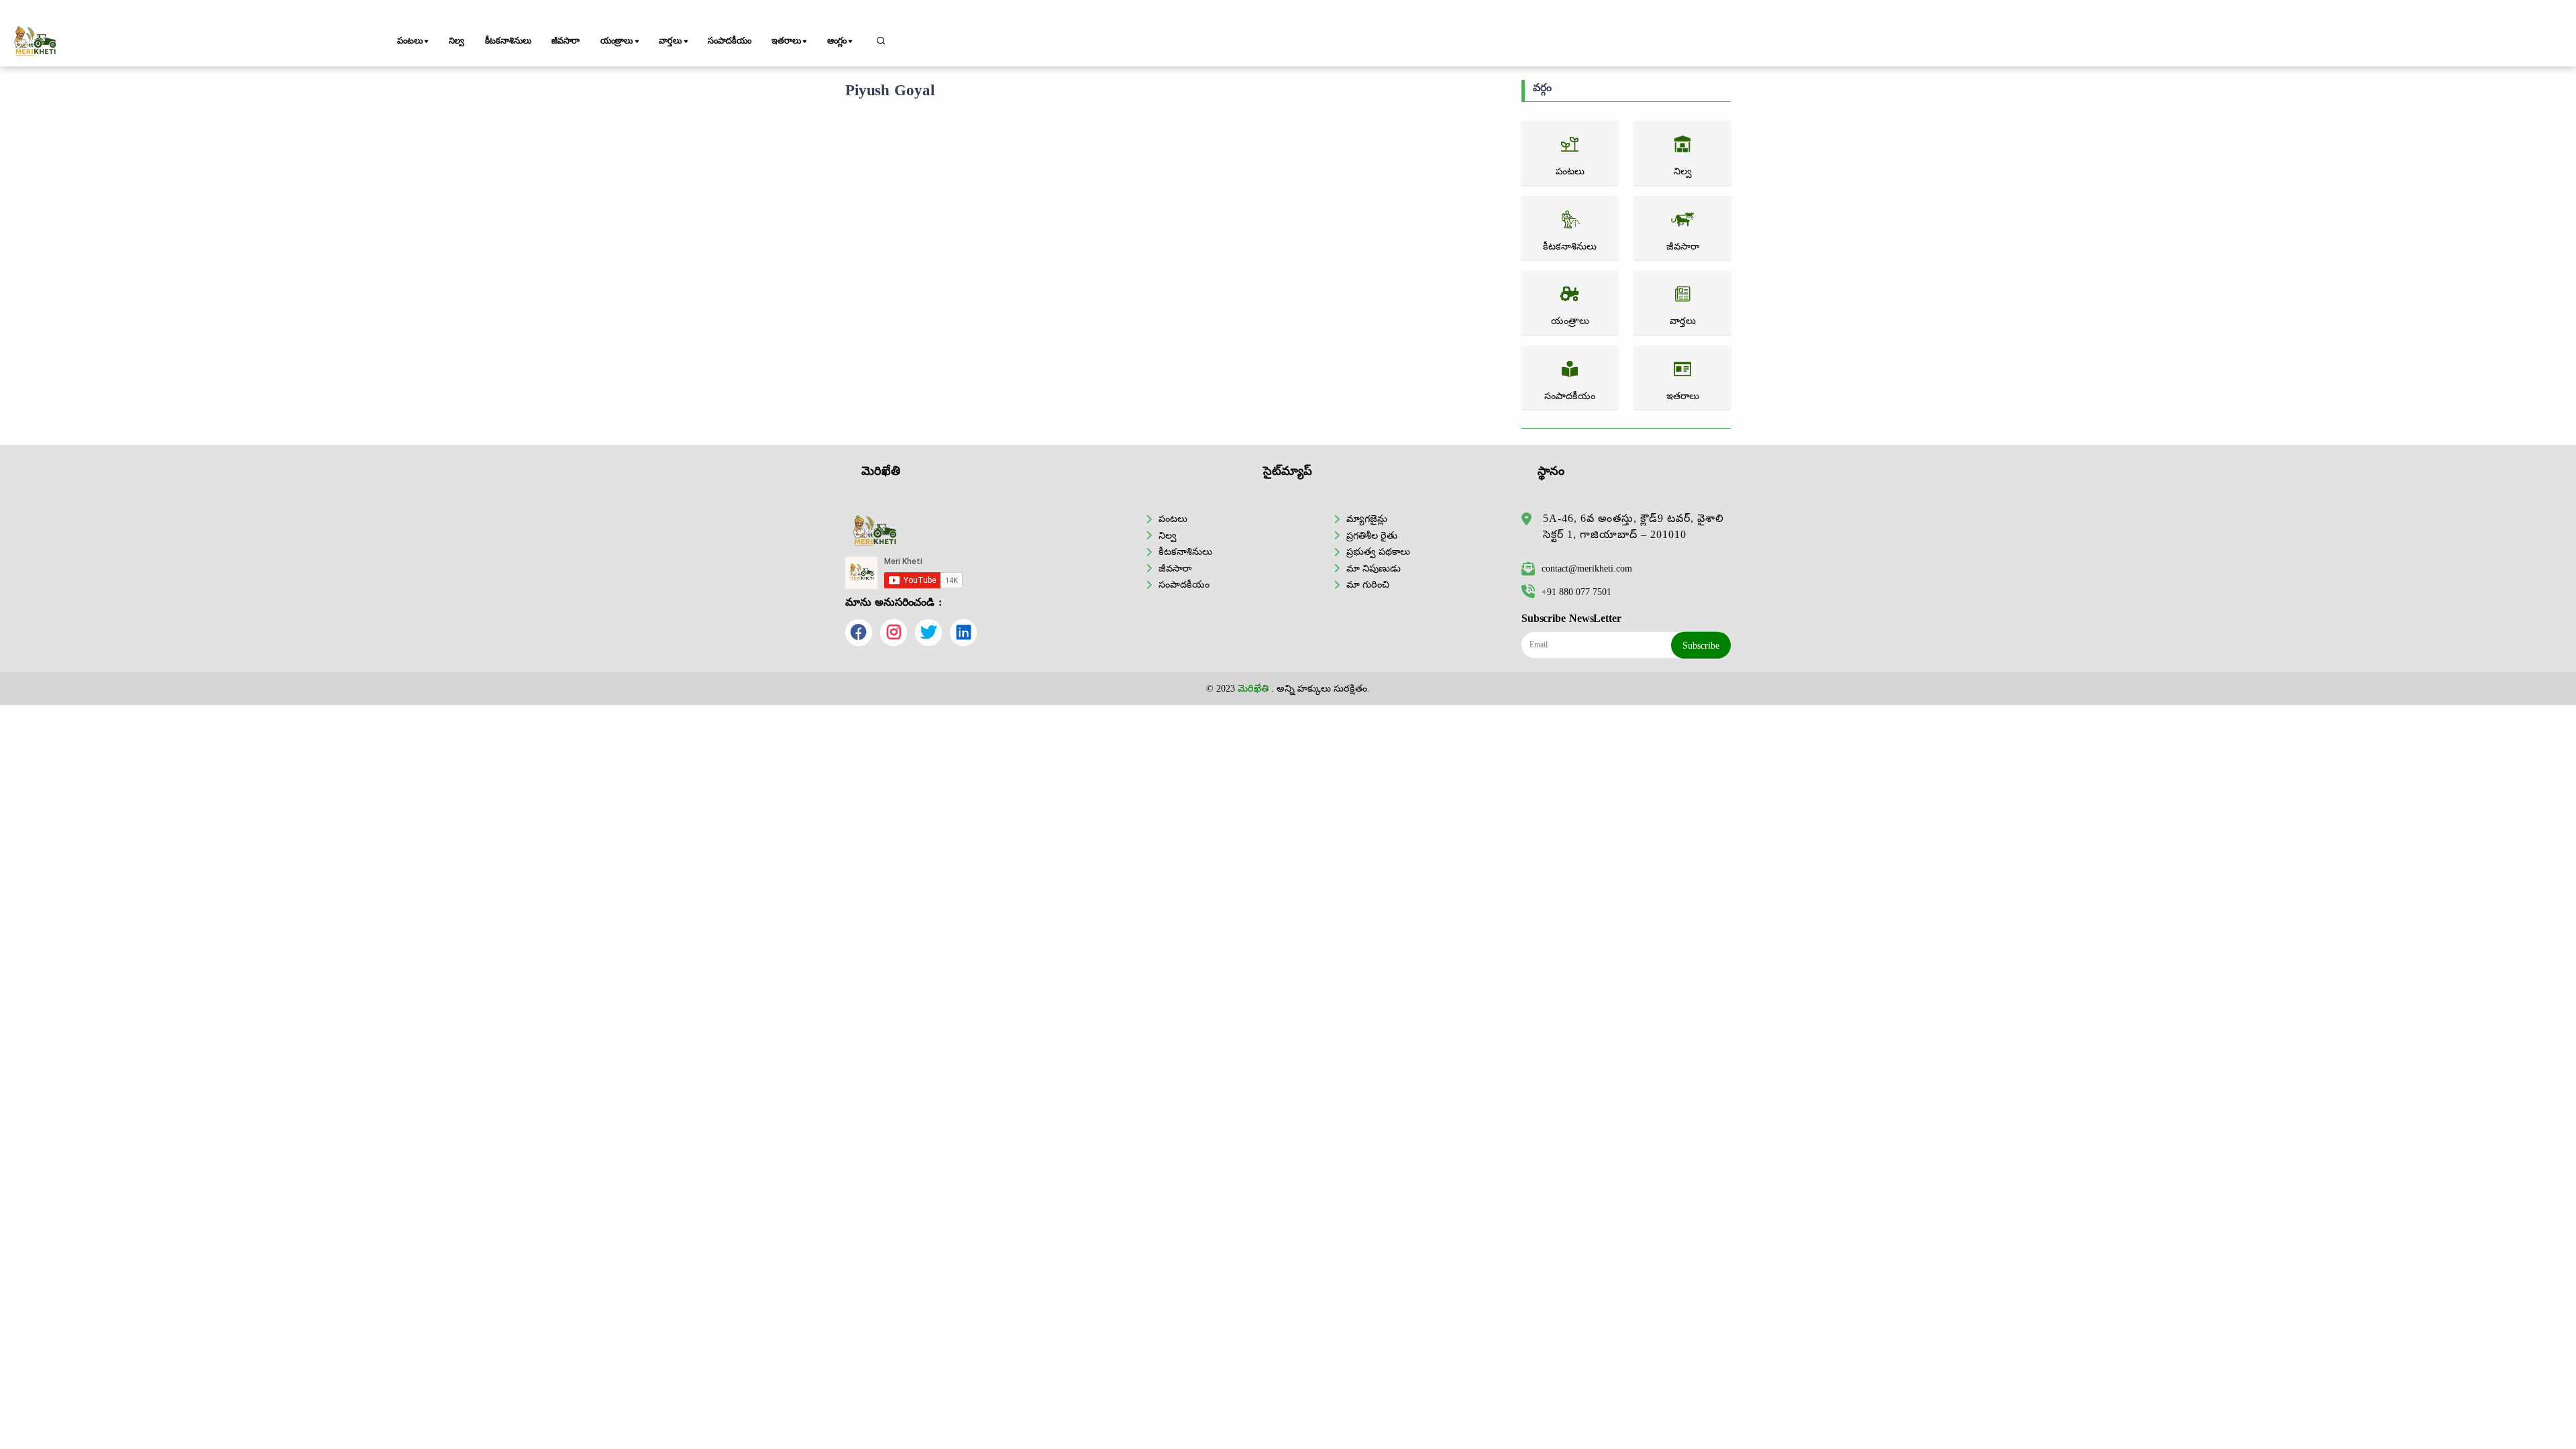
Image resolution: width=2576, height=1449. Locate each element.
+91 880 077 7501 (1576, 592)
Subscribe (1701, 645)
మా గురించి (1368, 584)
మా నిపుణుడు (1374, 568)
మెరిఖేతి (1253, 688)
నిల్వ (457, 41)
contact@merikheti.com (1587, 568)
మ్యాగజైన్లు (1367, 519)
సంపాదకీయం (730, 41)
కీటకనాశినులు (508, 41)
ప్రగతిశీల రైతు (1372, 535)
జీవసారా (566, 41)
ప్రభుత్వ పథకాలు (1378, 551)
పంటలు (1173, 519)
